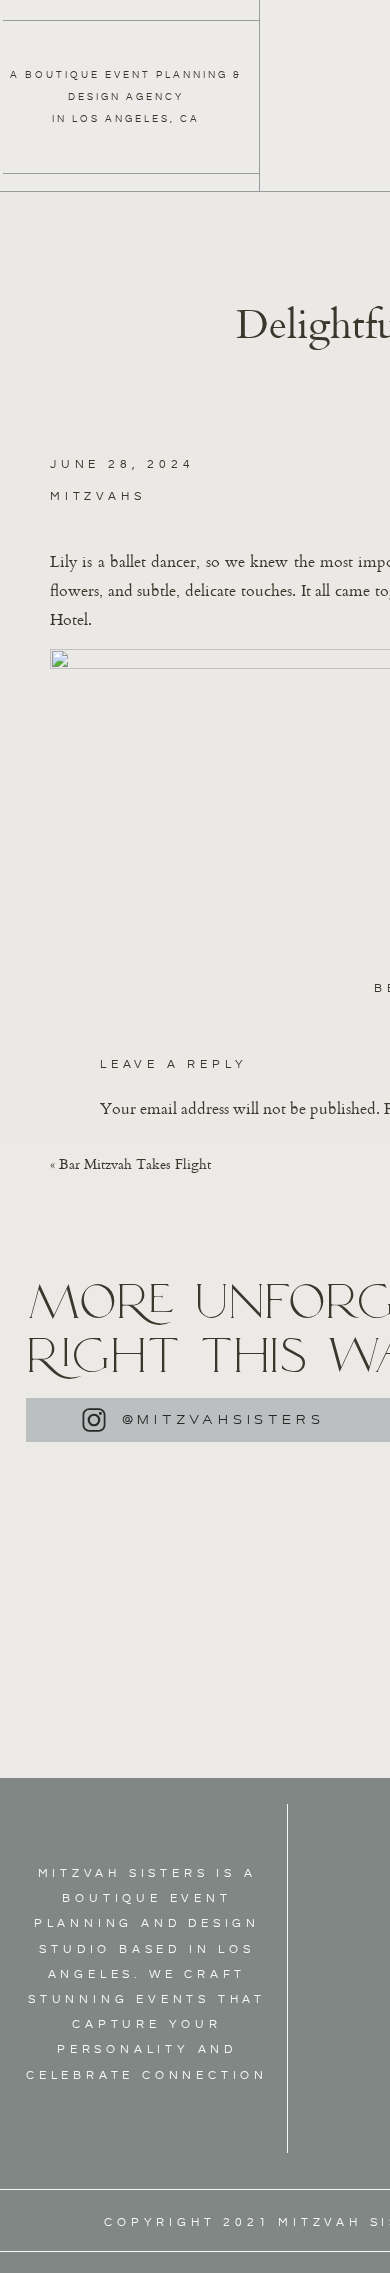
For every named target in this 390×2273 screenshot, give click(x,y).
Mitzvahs (97, 496)
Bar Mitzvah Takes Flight (135, 1163)
